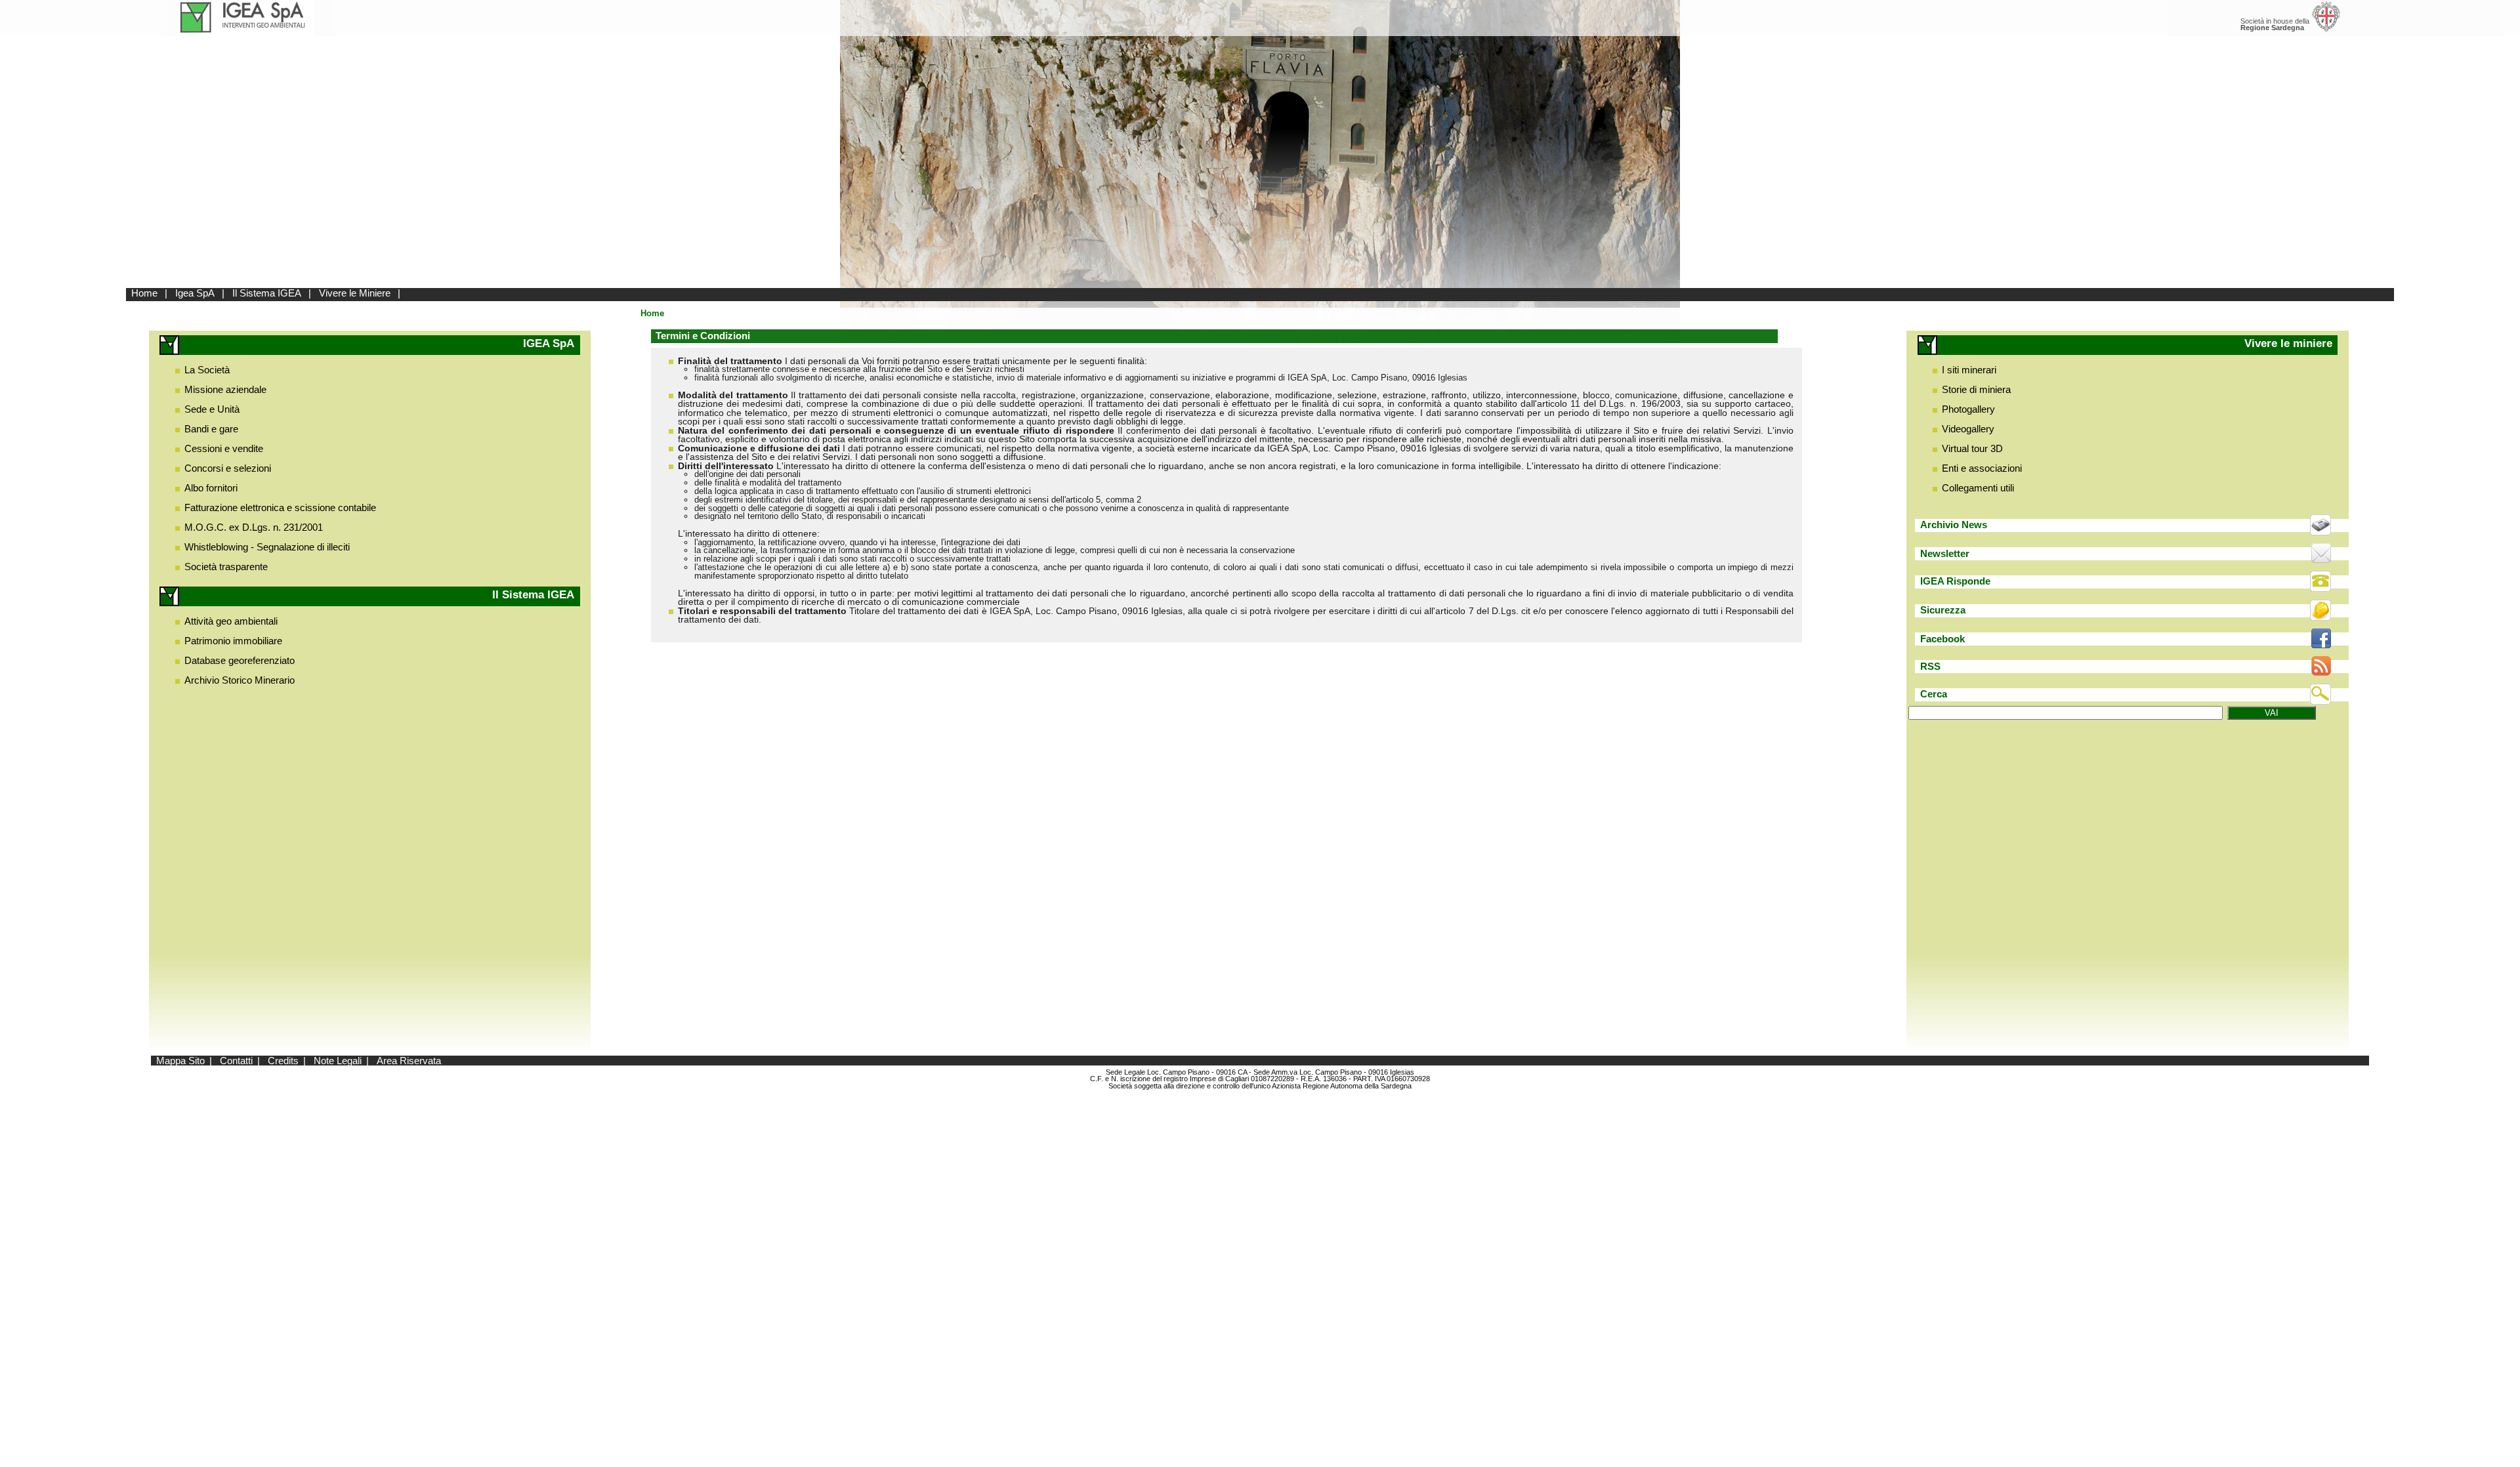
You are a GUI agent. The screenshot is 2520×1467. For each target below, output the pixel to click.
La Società (207, 370)
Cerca (1934, 694)
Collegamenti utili (1978, 488)
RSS (1930, 666)
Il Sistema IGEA (267, 293)
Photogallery (1968, 409)
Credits (283, 1061)
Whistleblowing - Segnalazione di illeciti (267, 547)
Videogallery (1968, 429)
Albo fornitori (211, 488)
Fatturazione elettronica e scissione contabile (280, 507)
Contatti (236, 1061)
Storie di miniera (1976, 389)
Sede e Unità (212, 409)
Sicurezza (1943, 610)
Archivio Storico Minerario (240, 680)
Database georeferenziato (240, 660)
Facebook (1942, 639)
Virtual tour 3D (1972, 448)
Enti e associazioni (1982, 468)
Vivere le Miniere (355, 293)
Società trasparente (226, 567)
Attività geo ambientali (231, 621)
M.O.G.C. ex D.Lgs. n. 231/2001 (254, 527)
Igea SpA (195, 293)
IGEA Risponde (1955, 581)
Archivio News (1954, 525)
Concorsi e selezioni (228, 468)
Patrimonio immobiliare (233, 641)
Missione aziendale (225, 389)
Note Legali (338, 1061)
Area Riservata (409, 1061)
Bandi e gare (211, 429)
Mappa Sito (180, 1061)
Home (144, 293)
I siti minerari (1969, 370)
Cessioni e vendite (224, 448)
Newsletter (1945, 553)
